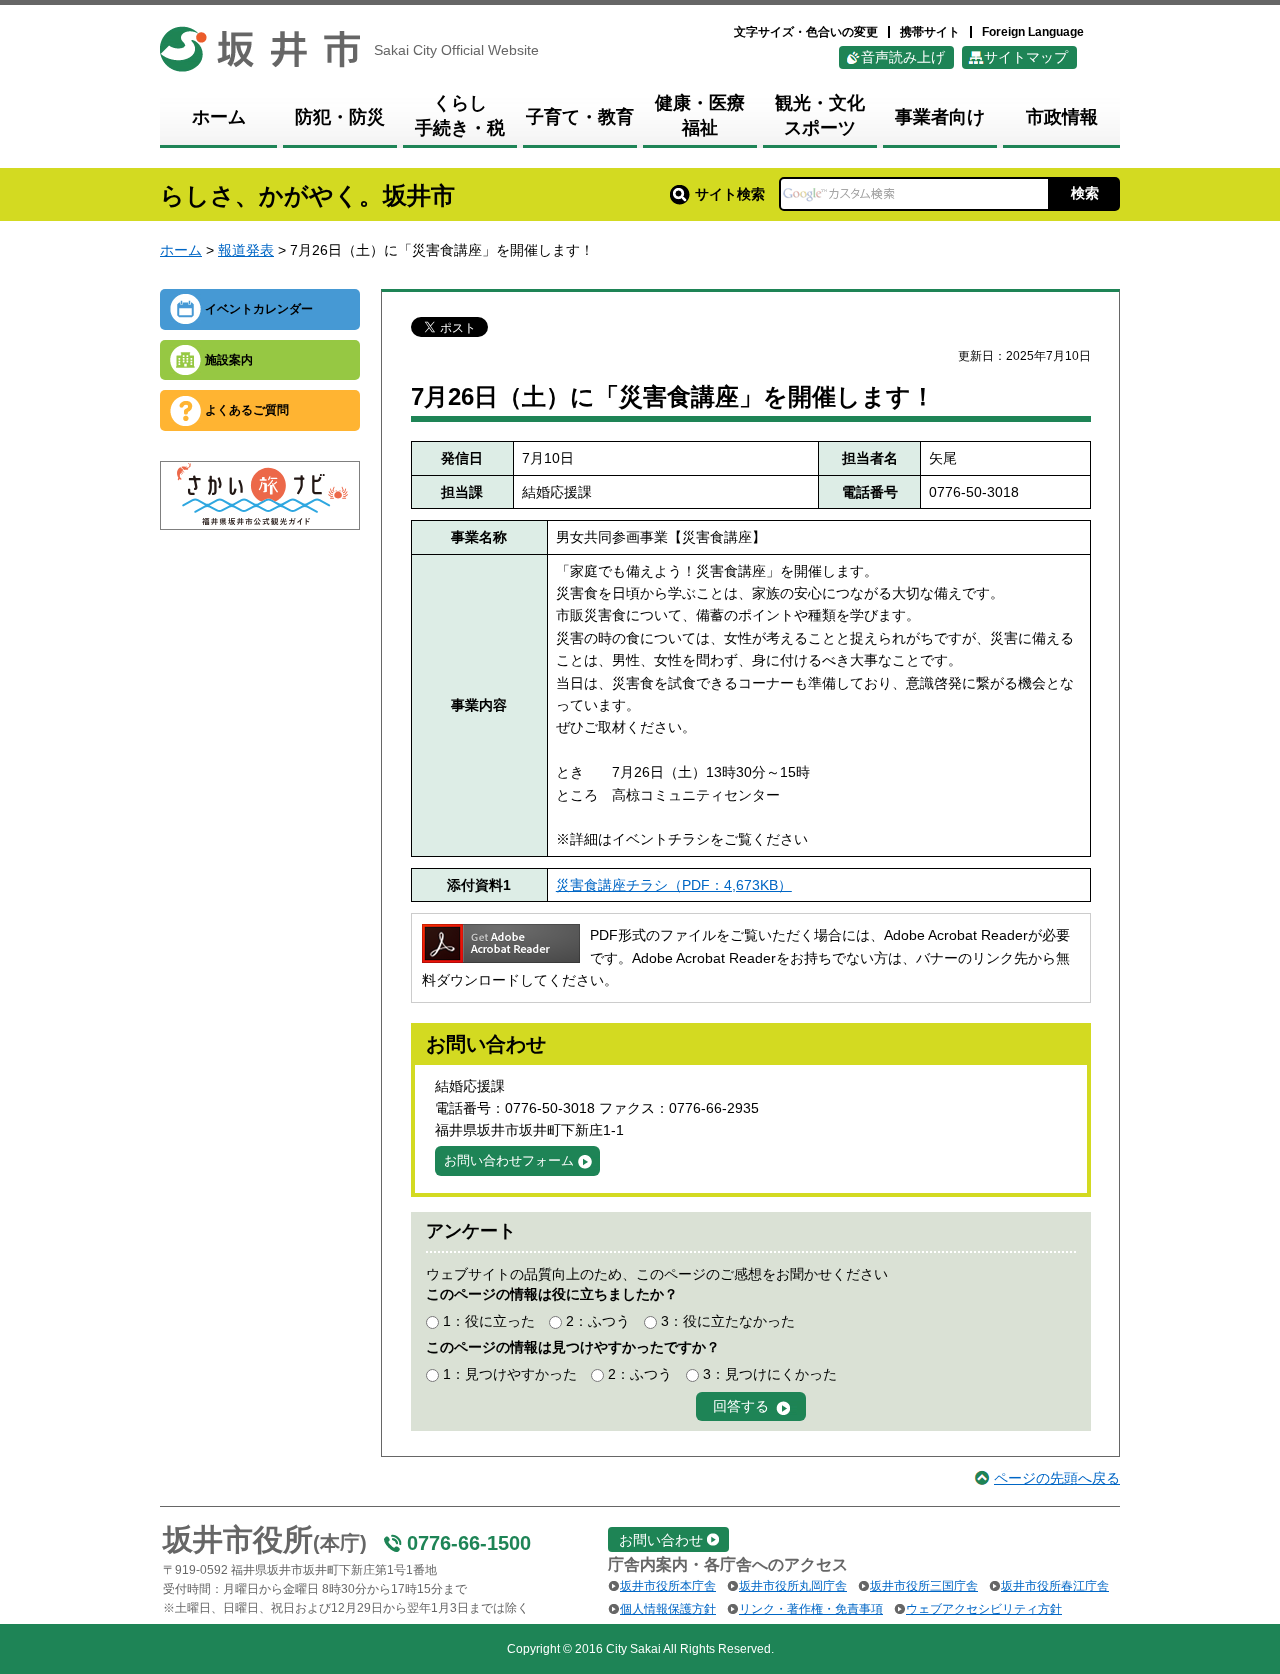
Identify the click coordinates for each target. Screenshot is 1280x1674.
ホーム (181, 250)
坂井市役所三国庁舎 (924, 1586)
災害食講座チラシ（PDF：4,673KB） (674, 885)
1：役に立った (489, 1321)
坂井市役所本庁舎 (668, 1586)
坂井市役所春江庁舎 (1055, 1586)
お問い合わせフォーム (509, 1160)
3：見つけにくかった (770, 1374)
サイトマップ (1026, 57)
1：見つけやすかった (510, 1374)
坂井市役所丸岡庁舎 (793, 1586)
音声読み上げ (903, 57)
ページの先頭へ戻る (1057, 1478)
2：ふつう (598, 1321)
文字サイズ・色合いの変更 (806, 32)
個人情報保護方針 (668, 1609)
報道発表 (246, 250)
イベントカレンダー (259, 309)
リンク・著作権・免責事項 (811, 1609)
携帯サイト (930, 32)
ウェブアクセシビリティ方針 (984, 1609)
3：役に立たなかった (728, 1321)
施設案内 (229, 360)
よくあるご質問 (247, 410)
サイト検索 (730, 194)
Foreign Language (1033, 32)
